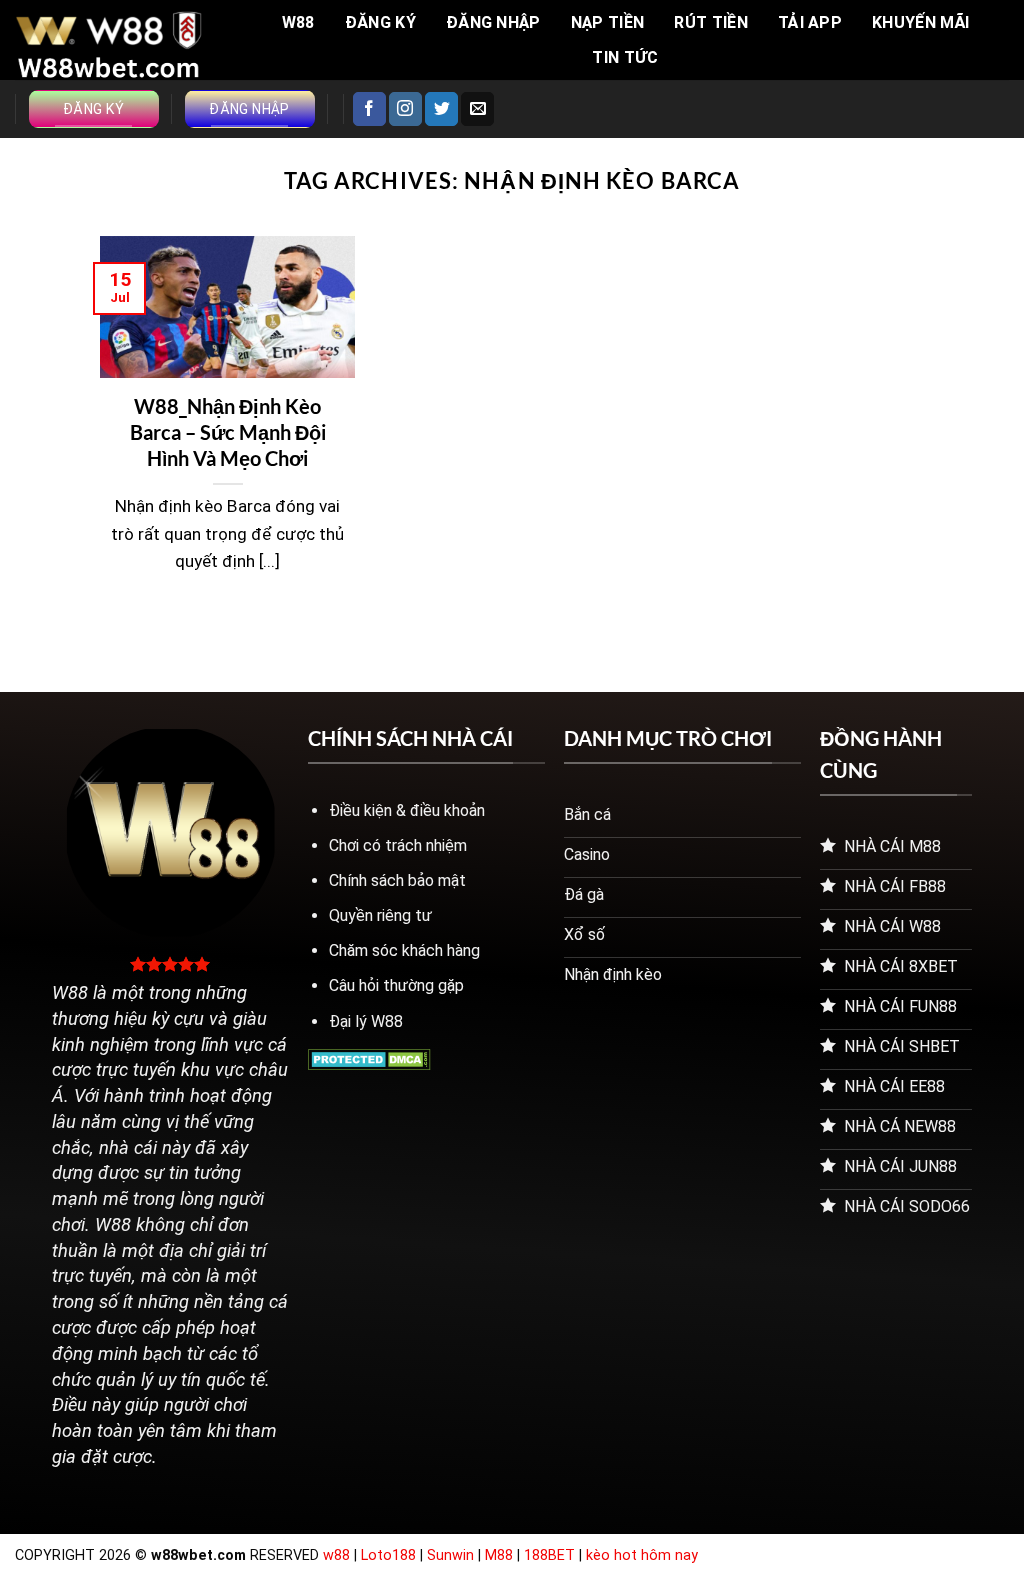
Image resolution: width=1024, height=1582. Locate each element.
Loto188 (388, 1555)
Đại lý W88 (366, 1021)
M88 (499, 1555)
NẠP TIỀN (608, 22)
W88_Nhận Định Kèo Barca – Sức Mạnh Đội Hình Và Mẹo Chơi (228, 432)
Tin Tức (625, 57)
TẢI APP (810, 22)
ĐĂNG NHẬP (493, 22)
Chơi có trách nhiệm (398, 845)
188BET (551, 1555)
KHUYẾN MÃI (920, 22)
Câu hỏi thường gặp (396, 985)
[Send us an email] (477, 109)
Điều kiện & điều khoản (407, 810)
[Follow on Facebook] (369, 109)
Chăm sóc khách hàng (404, 950)
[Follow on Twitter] (441, 109)
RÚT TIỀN (711, 22)
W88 (298, 22)
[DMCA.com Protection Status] (369, 1058)
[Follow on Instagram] (405, 109)
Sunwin (450, 1555)
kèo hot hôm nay (642, 1555)
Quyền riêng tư (380, 915)
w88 (336, 1555)
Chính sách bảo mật (397, 880)
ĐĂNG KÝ (380, 22)
